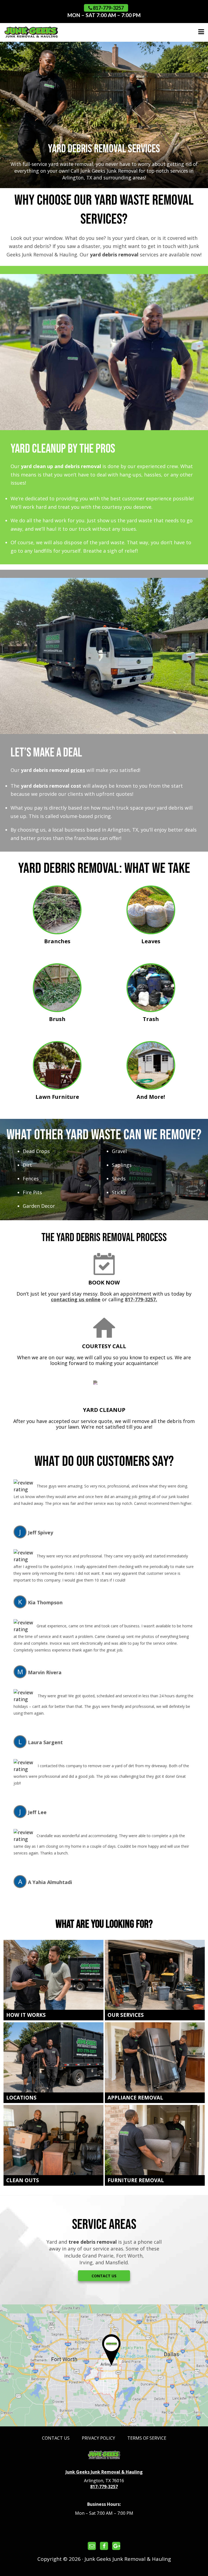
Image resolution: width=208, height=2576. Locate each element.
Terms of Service (147, 2438)
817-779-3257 (108, 8)
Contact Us (104, 2276)
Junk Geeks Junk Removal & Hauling (104, 2472)
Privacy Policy (98, 2438)
